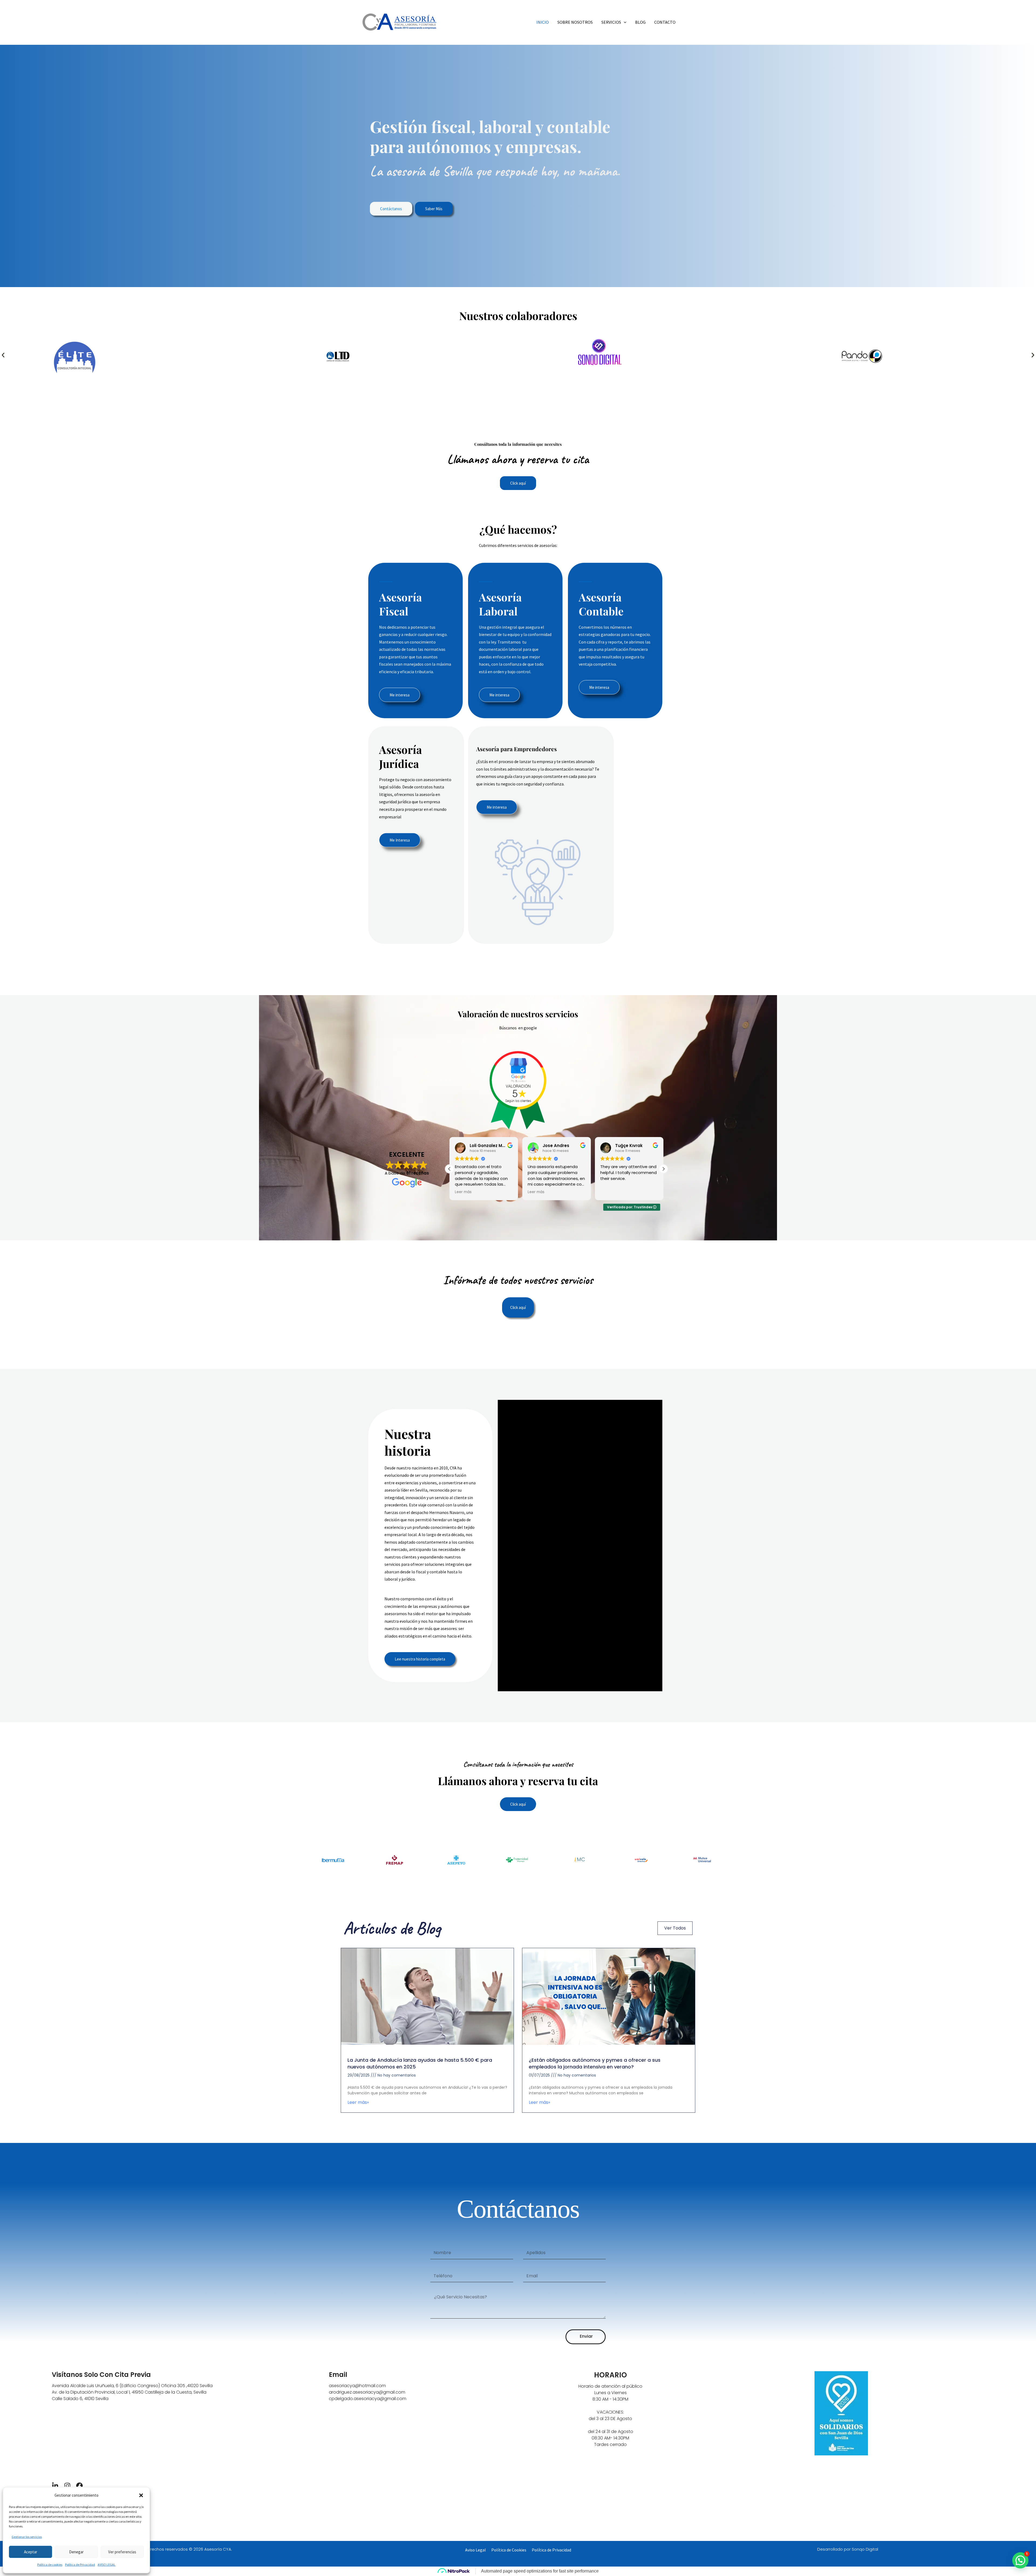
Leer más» (358, 2102)
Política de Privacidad (80, 2565)
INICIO (543, 22)
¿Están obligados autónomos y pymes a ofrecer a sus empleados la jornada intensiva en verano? (595, 2063)
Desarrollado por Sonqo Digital (848, 2549)
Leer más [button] (536, 1192)
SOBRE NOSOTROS (575, 22)
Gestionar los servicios (27, 2537)
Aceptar (31, 2552)
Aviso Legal (476, 2550)
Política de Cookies (509, 2550)
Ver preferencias (122, 2552)
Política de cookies (50, 2565)
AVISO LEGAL (107, 2565)
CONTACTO (665, 22)
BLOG (640, 22)
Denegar (76, 2552)
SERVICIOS (611, 22)
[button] (141, 2495)
